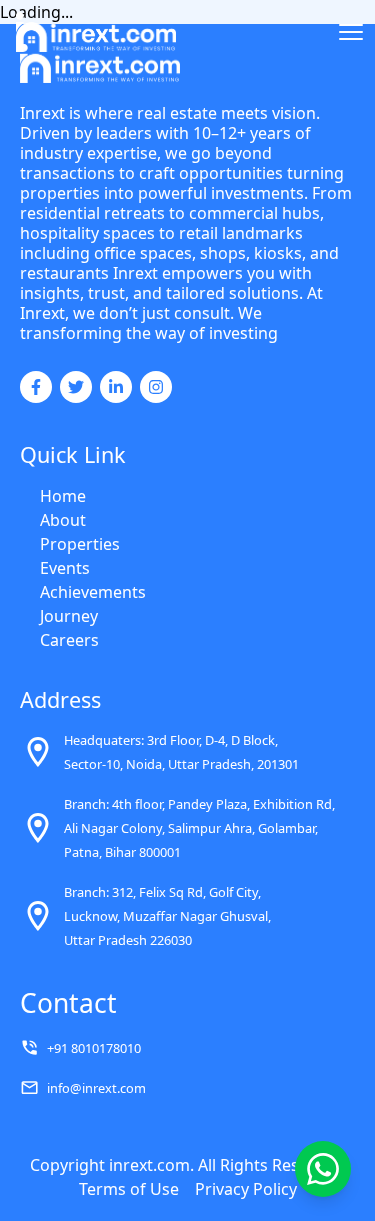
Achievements (93, 592)
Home (63, 496)
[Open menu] (351, 32)
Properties (80, 544)
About (63, 520)
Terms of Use (129, 1189)
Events (65, 568)
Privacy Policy (246, 1189)
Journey (69, 616)
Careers (69, 640)
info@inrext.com (96, 1088)
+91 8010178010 (94, 1048)
